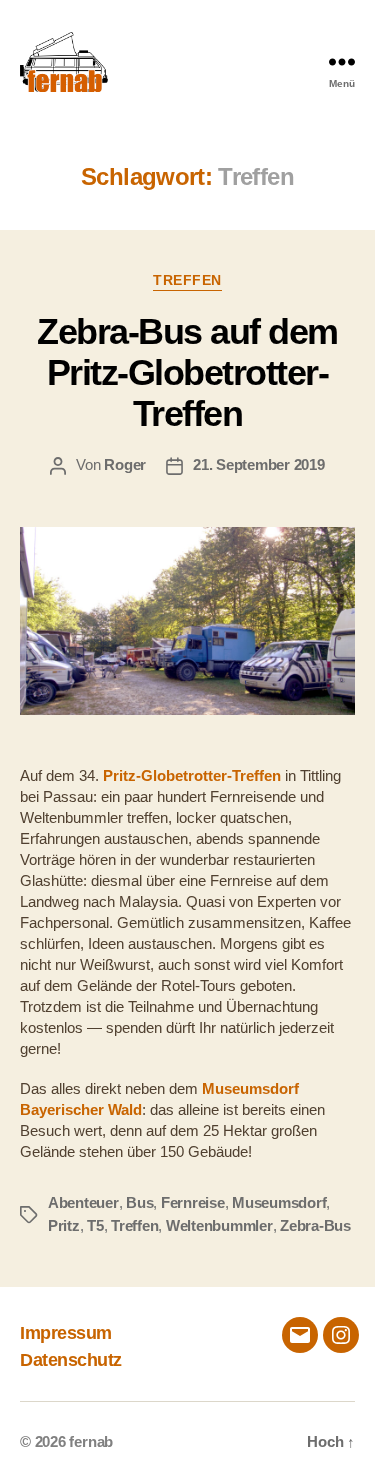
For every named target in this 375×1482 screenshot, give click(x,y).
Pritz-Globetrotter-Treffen (192, 775)
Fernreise (193, 1202)
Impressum (66, 1333)
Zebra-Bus (315, 1225)
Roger (125, 464)
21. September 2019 (258, 464)
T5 (95, 1225)
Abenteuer (83, 1202)
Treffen (187, 280)
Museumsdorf (279, 1202)
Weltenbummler (219, 1225)
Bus (139, 1202)
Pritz (64, 1225)
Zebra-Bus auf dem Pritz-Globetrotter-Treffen (187, 372)
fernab (91, 1441)
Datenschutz (71, 1360)
